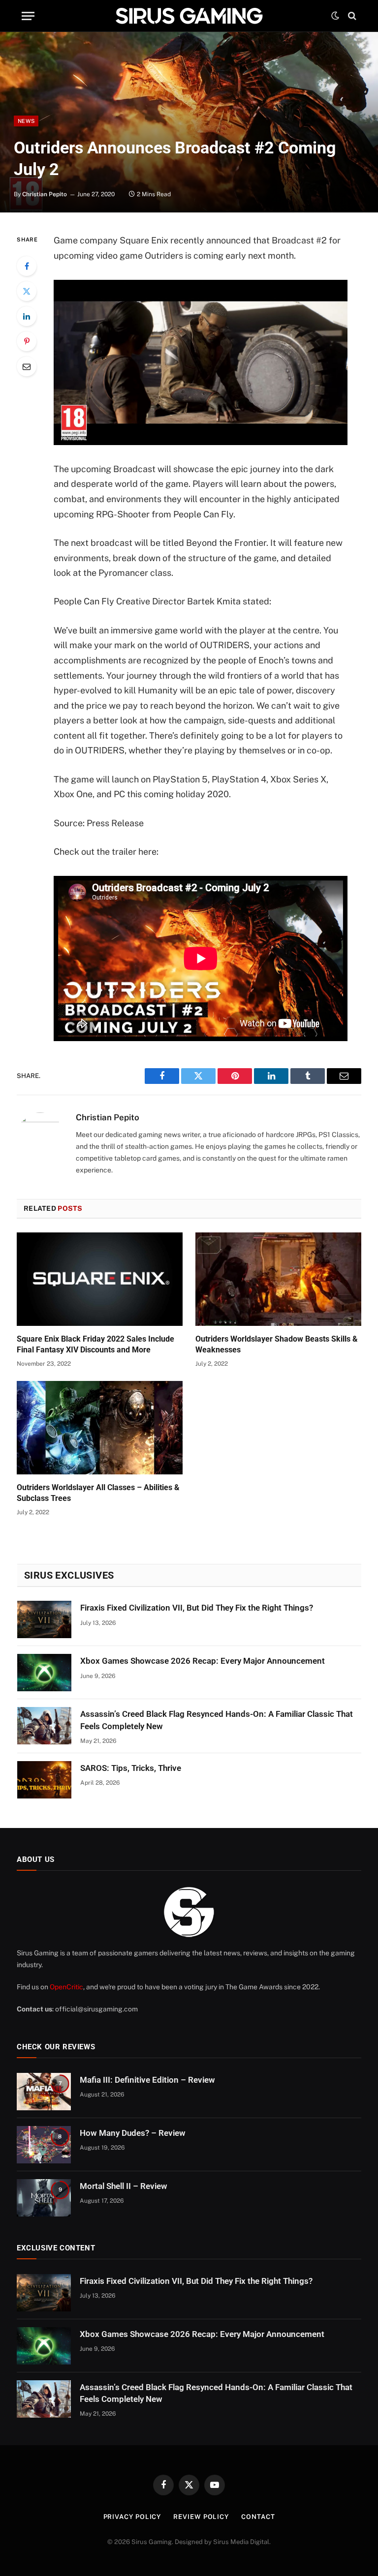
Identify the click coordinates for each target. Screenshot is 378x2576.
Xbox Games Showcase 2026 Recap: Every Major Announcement (203, 1661)
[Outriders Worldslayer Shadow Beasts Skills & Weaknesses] (278, 1279)
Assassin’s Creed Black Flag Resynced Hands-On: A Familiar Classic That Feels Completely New (217, 1720)
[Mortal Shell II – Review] (44, 2198)
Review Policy (201, 2517)
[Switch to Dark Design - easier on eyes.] (335, 16)
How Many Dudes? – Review (133, 2133)
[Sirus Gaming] (189, 16)
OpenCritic (66, 1987)
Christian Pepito (45, 194)
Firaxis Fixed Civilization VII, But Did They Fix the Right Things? (197, 1608)
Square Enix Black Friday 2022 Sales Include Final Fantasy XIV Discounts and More (95, 1344)
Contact (258, 2517)
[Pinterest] (27, 341)
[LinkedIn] (27, 316)
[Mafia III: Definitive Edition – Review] (44, 2092)
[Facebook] (27, 266)
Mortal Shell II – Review (124, 2186)
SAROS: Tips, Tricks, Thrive (131, 1768)
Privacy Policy (132, 2517)
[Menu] (28, 16)
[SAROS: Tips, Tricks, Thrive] (44, 1780)
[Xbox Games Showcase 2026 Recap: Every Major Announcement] (44, 1673)
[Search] (351, 16)
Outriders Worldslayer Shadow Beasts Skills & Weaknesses (277, 1344)
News (26, 121)
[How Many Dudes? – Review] (44, 2145)
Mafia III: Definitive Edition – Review (147, 2080)
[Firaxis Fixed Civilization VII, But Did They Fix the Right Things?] (44, 1619)
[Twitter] (27, 291)
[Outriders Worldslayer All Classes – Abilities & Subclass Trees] (100, 1428)
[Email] (27, 366)
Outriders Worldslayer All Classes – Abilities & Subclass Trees (98, 1493)
